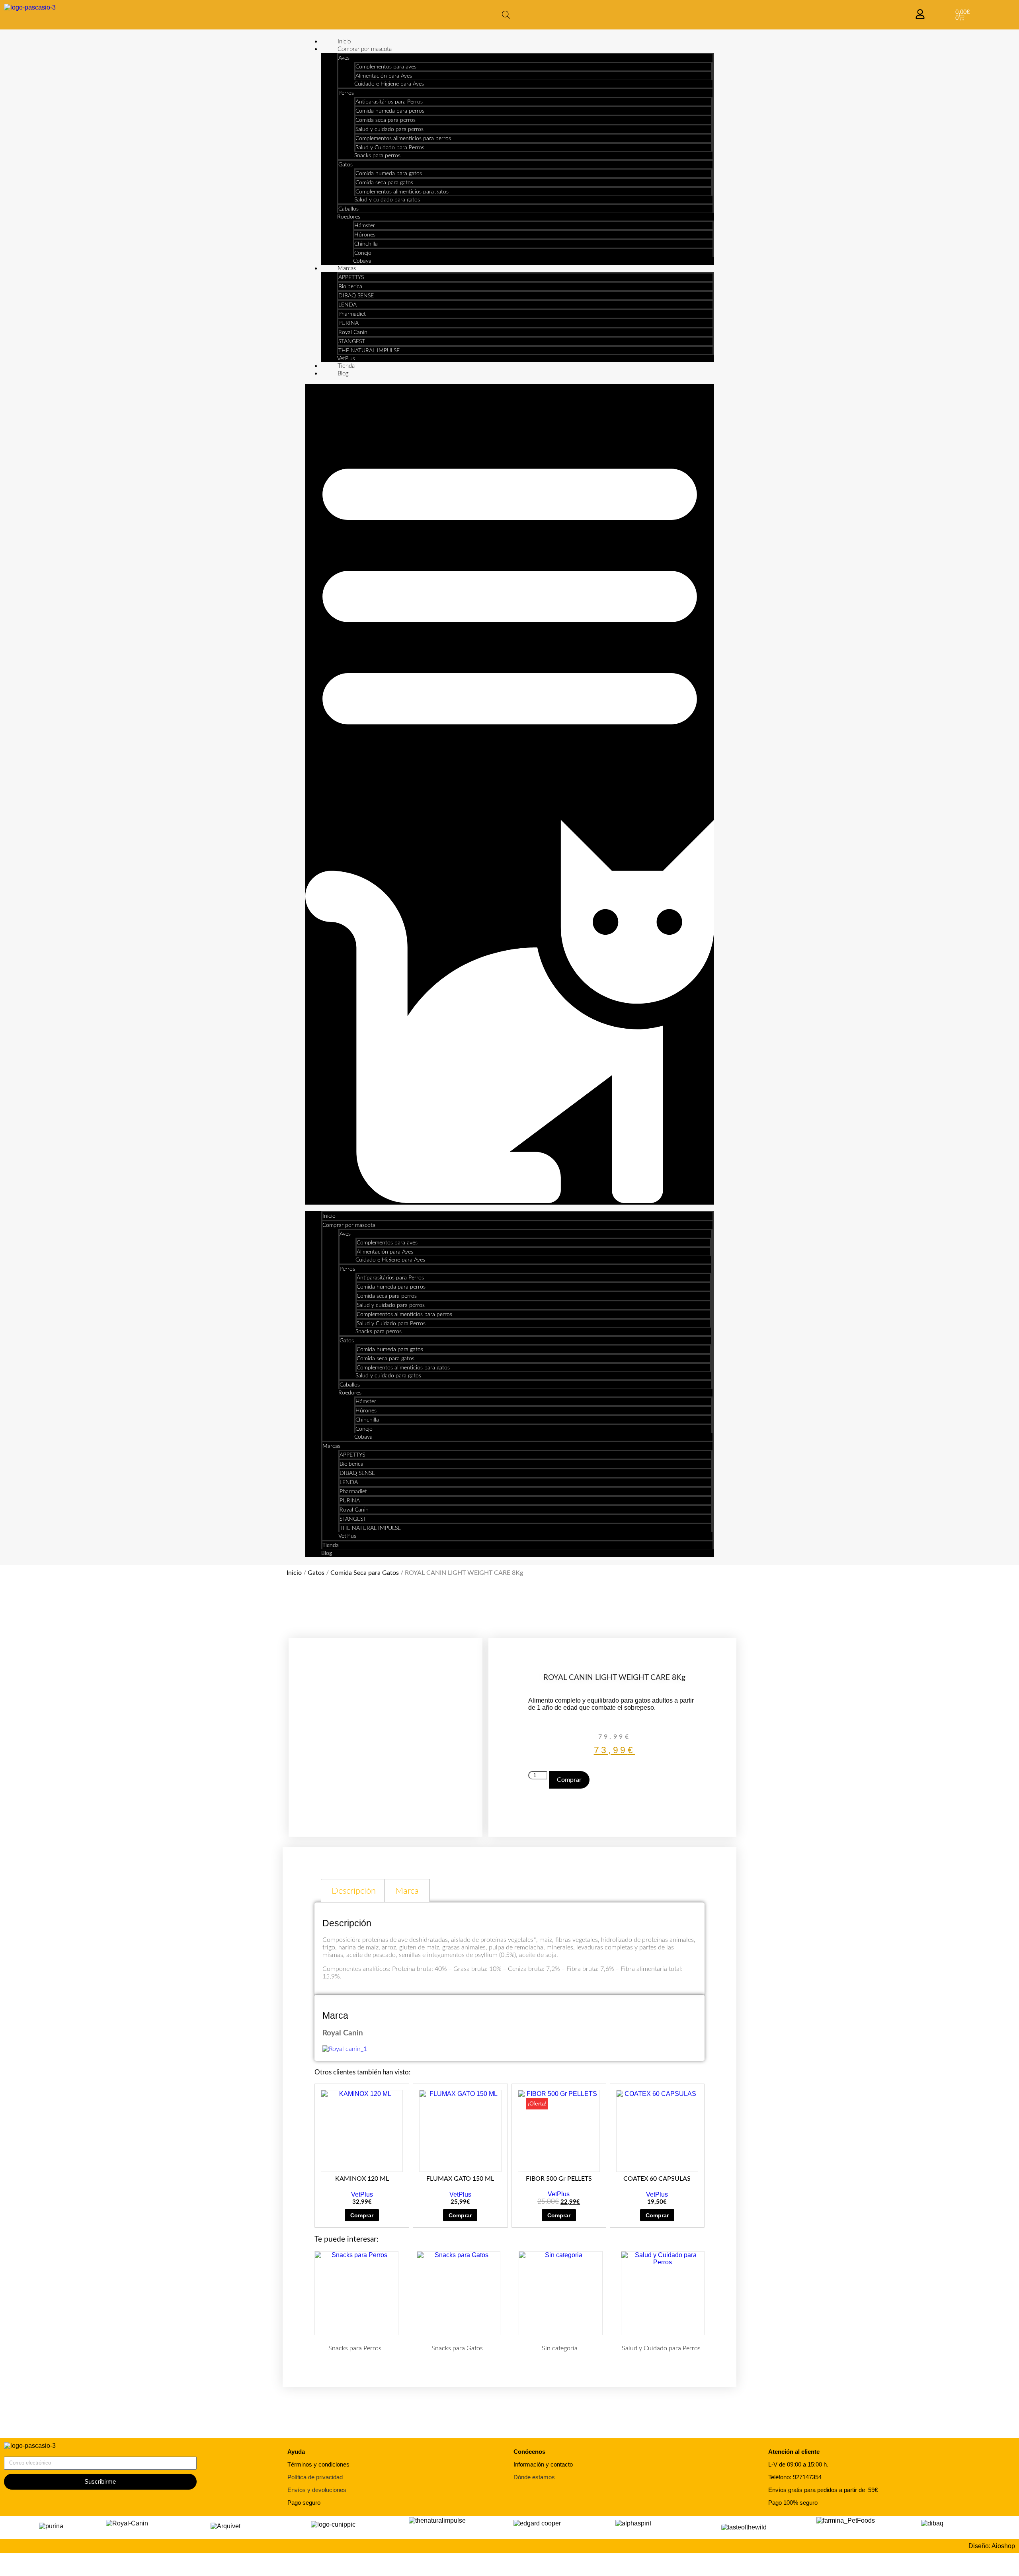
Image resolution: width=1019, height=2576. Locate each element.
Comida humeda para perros (390, 111)
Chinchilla (366, 244)
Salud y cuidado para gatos (387, 200)
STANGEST (352, 342)
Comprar (569, 1780)
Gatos (346, 165)
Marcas (347, 269)
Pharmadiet (352, 314)
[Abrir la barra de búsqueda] (506, 15)
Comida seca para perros (386, 120)
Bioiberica (350, 287)
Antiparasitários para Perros (389, 102)
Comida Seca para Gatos (365, 1573)
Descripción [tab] (354, 1891)
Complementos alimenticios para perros (403, 139)
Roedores (349, 217)
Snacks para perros (377, 156)
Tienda (346, 366)
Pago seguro (304, 2503)
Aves (344, 58)
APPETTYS (351, 277)
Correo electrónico (30, 2453)
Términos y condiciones (318, 2464)
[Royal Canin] (345, 2049)
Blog (343, 374)
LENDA (347, 305)
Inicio (344, 42)
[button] (510, 794)
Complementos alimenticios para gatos (402, 192)
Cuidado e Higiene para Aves (389, 84)
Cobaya (362, 261)
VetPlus (346, 359)
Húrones (365, 235)
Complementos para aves (386, 67)
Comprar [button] (362, 2215)
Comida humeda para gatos (389, 174)
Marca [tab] (407, 1891)
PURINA (348, 323)
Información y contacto (543, 2464)
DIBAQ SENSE (356, 296)
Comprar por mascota (365, 49)
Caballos (348, 209)
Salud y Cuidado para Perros (390, 148)
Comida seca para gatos (384, 183)
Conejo (363, 253)
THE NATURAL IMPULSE (369, 351)
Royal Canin (353, 332)
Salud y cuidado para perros (389, 129)
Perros (346, 93)
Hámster (365, 226)
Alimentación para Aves (384, 76)
